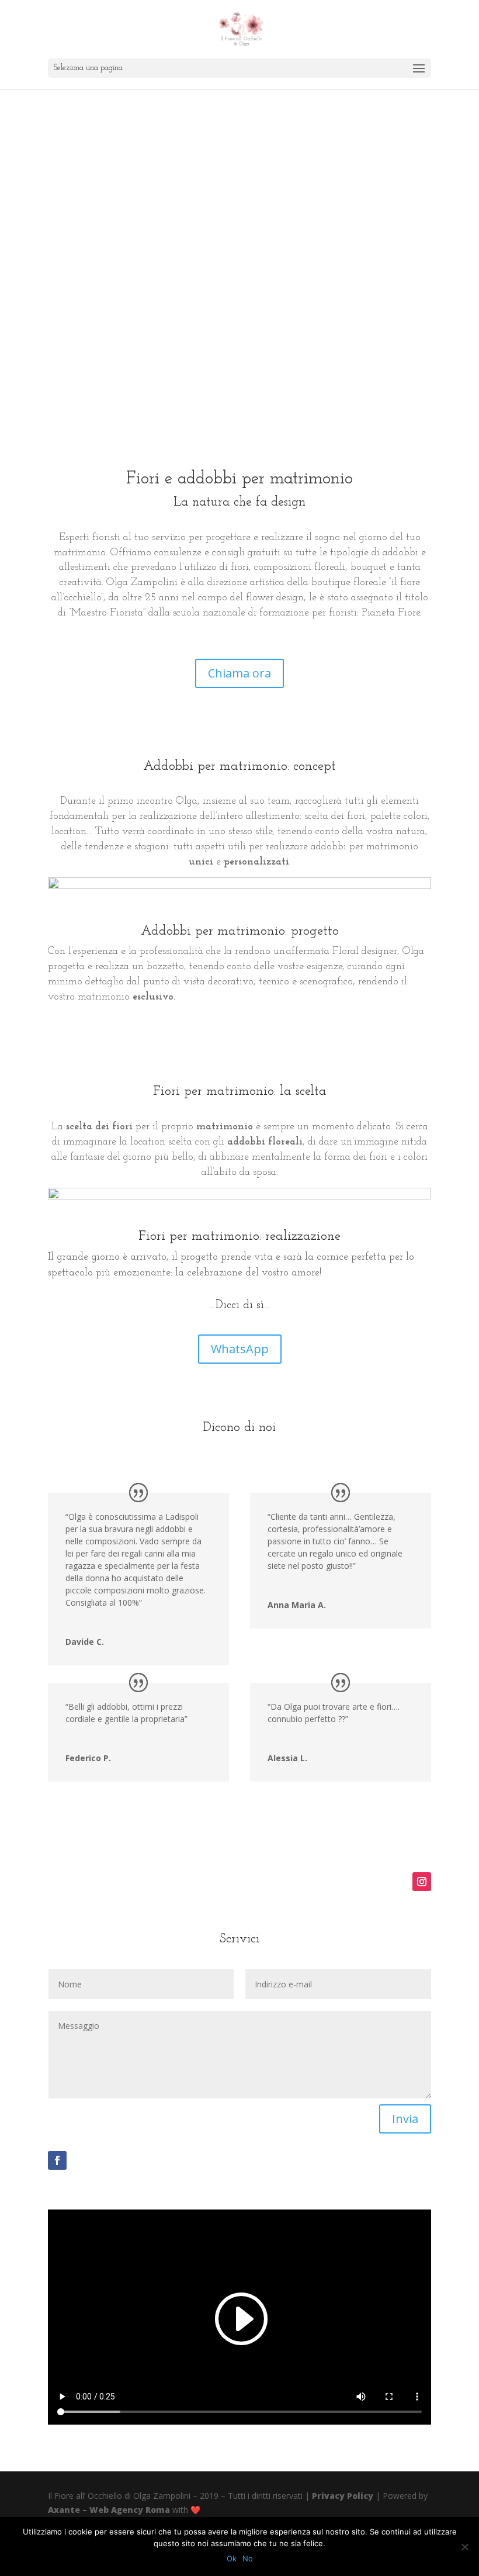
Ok (232, 2558)
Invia (405, 2119)
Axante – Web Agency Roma (109, 2510)
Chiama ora (239, 673)
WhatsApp (240, 1349)
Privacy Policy (343, 2496)
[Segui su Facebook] (57, 2160)
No (248, 2558)
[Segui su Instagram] (422, 1882)
